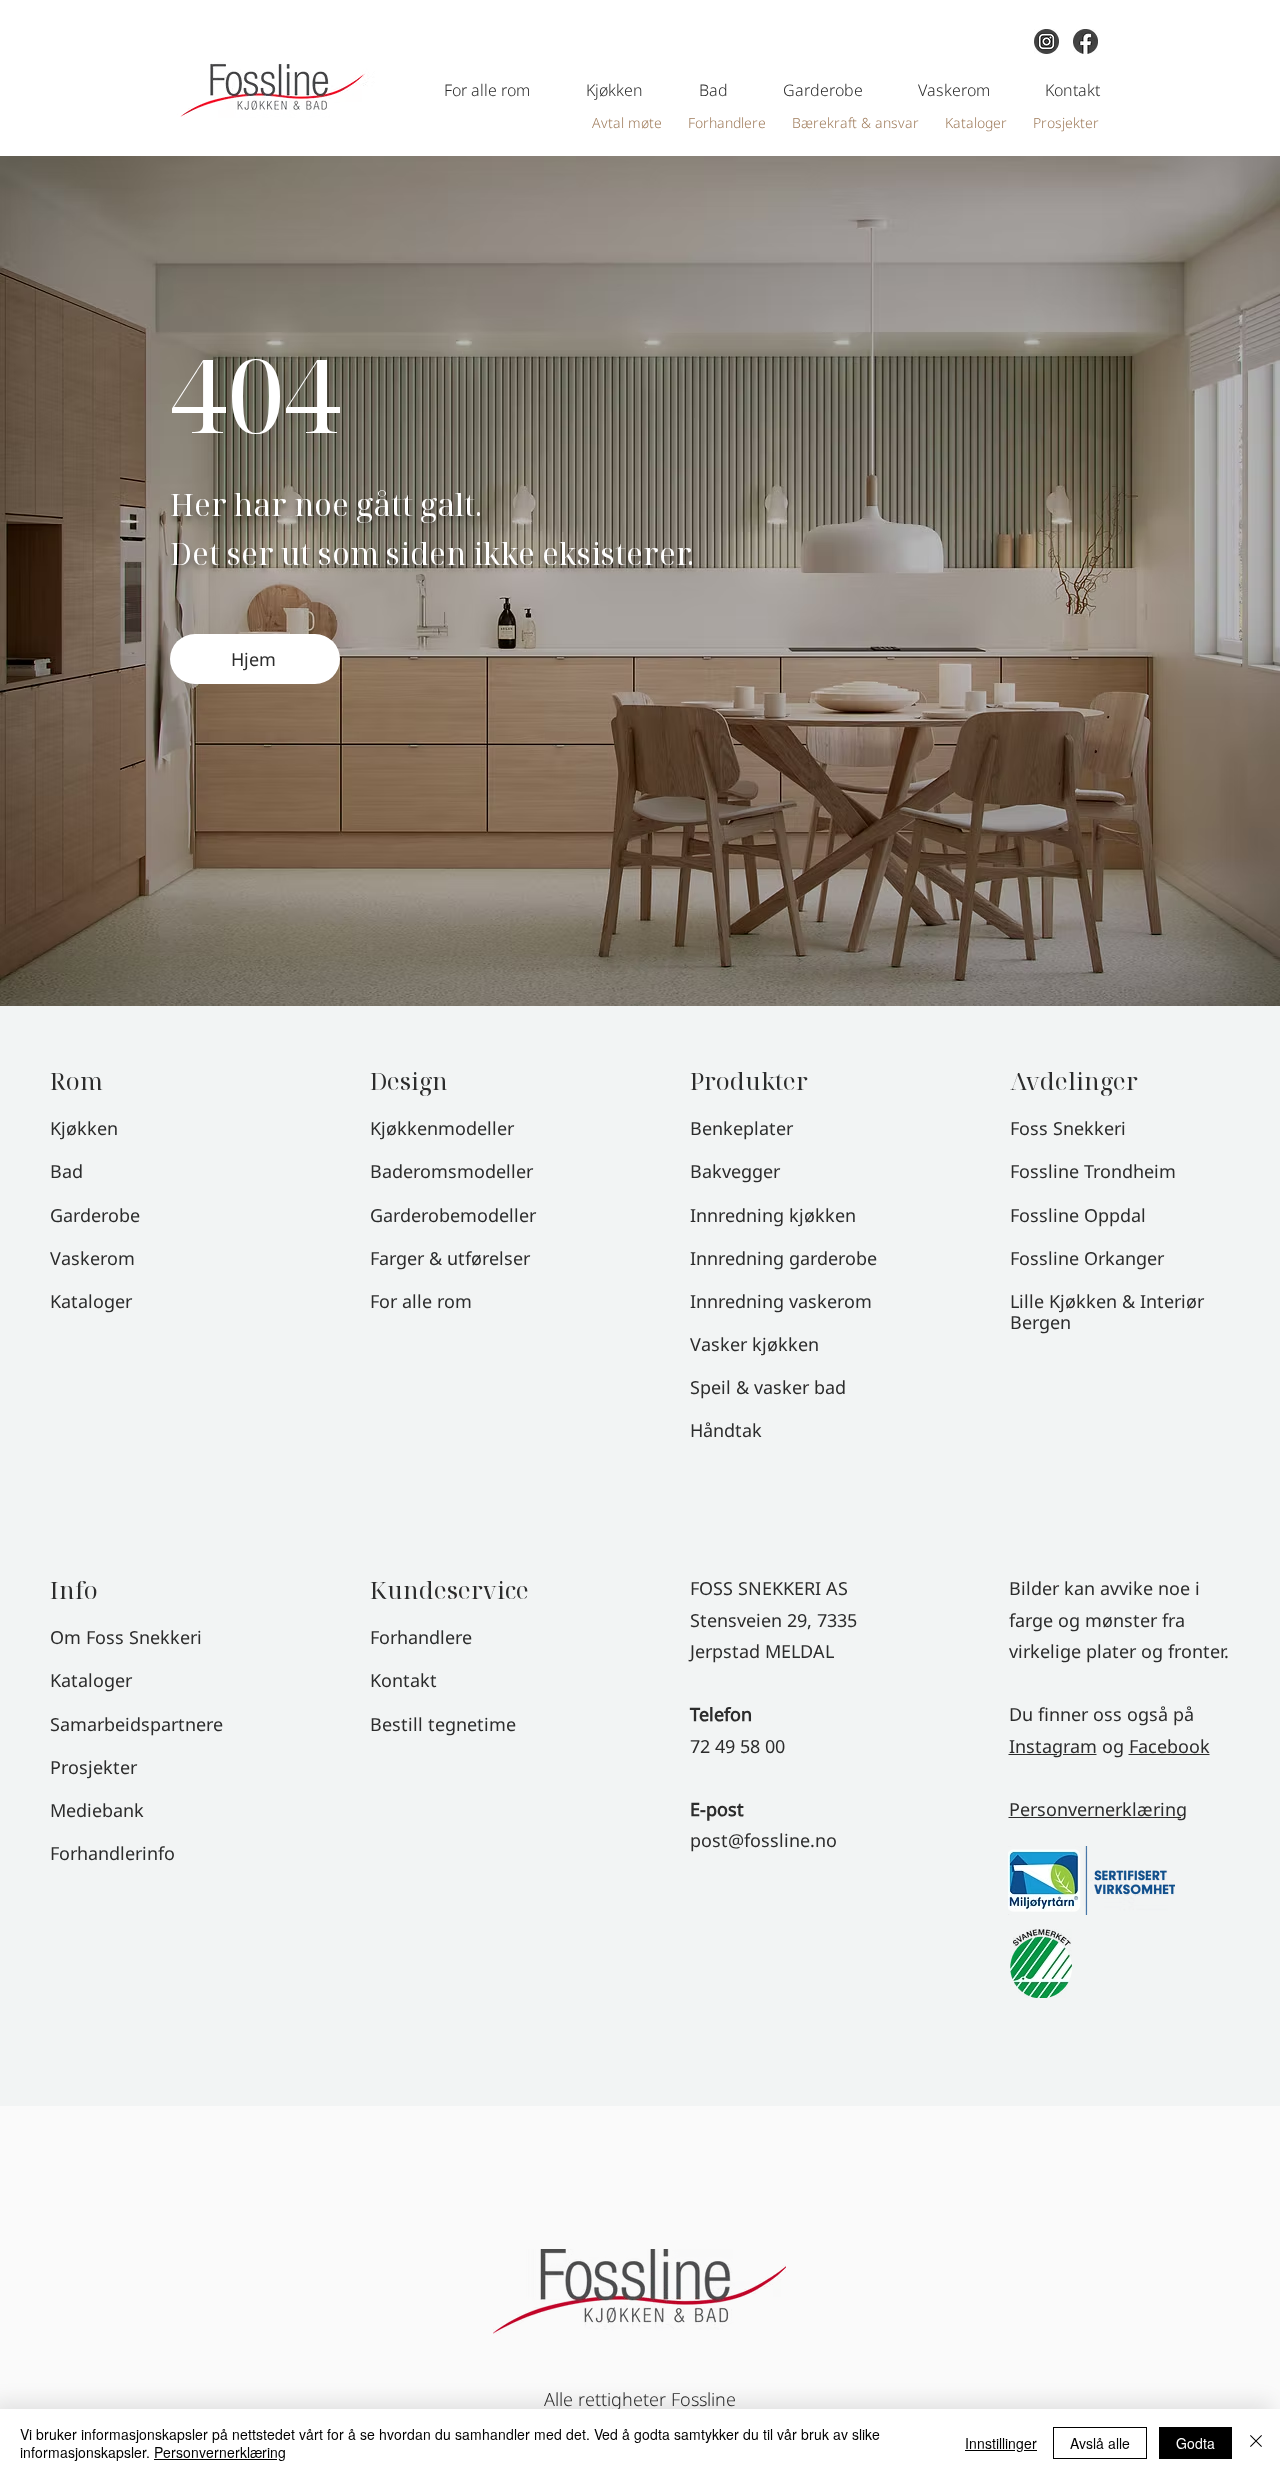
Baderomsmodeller (451, 1171)
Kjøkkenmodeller (442, 1128)
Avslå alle (1100, 2443)
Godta (1195, 2443)
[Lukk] (1256, 2443)
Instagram (1053, 1746)
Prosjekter (93, 1767)
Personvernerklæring (1098, 1809)
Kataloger (91, 1680)
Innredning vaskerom (781, 1301)
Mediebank (97, 1810)
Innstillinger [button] (1001, 2443)
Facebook (1169, 1746)
